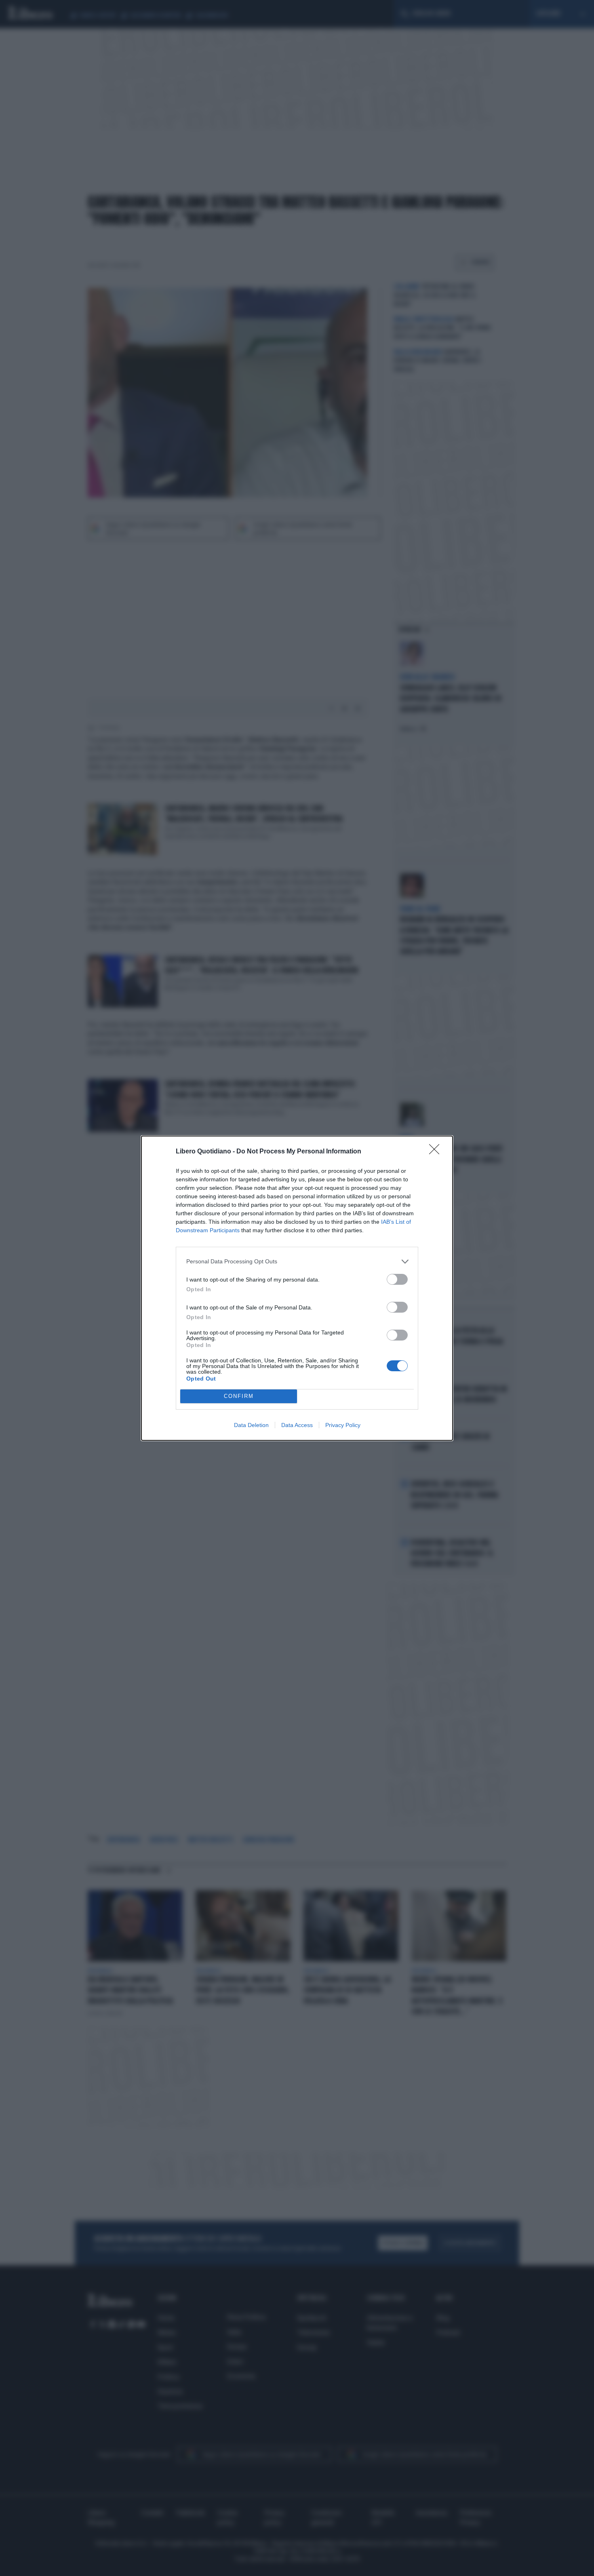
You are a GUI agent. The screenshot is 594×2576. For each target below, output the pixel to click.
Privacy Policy (343, 1425)
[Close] (437, 1152)
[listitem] (297, 1262)
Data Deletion (251, 1425)
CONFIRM (239, 1396)
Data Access (297, 1425)
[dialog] (297, 1288)
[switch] (397, 1279)
